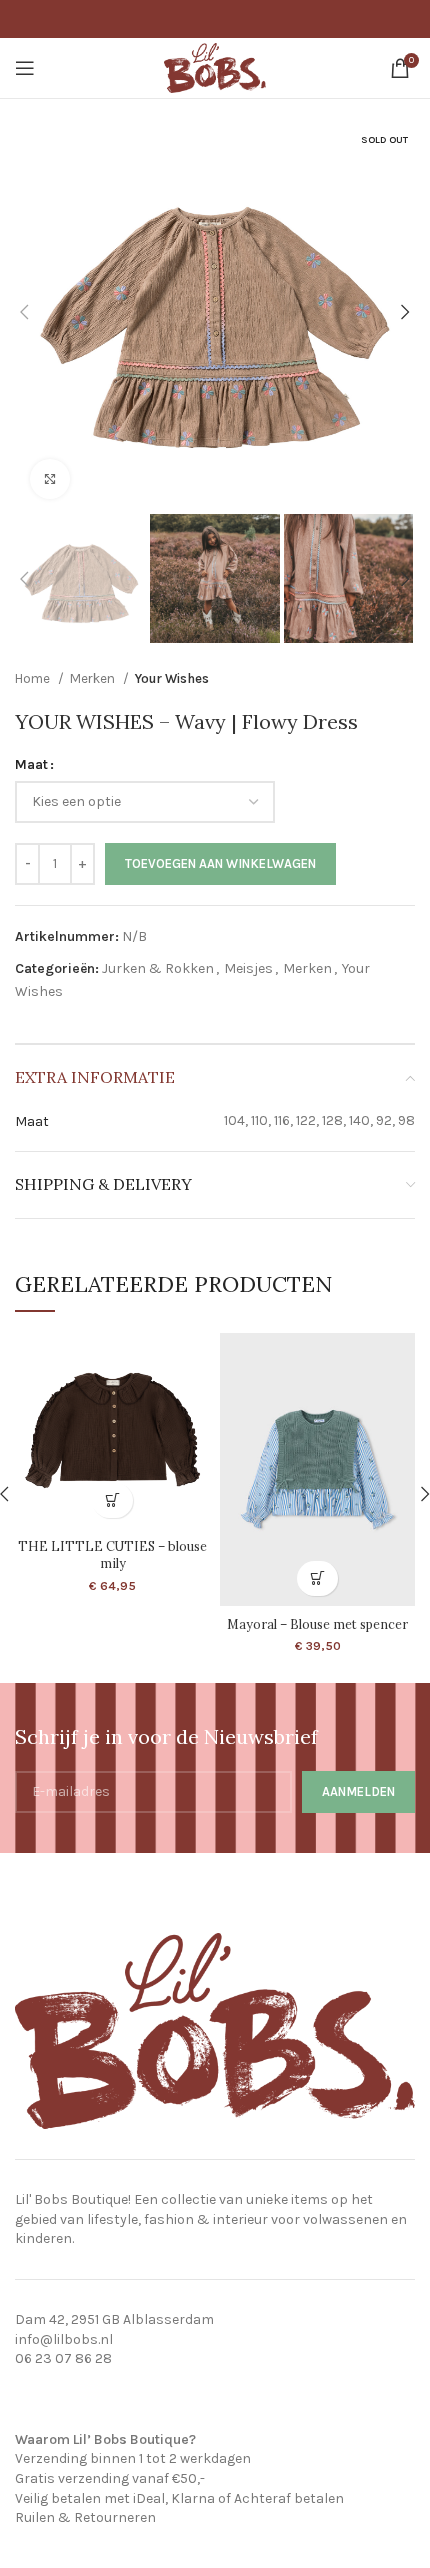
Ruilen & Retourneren (85, 2517)
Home (34, 678)
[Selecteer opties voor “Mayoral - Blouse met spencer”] (317, 1578)
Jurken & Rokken (158, 968)
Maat (31, 764)
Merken (94, 678)
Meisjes (248, 968)
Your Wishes (172, 678)
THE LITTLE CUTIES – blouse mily (112, 1555)
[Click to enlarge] (50, 479)
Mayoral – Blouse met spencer (317, 1624)
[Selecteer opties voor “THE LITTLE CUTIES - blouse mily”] (112, 1500)
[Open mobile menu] (25, 68)
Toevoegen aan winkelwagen (220, 863)
